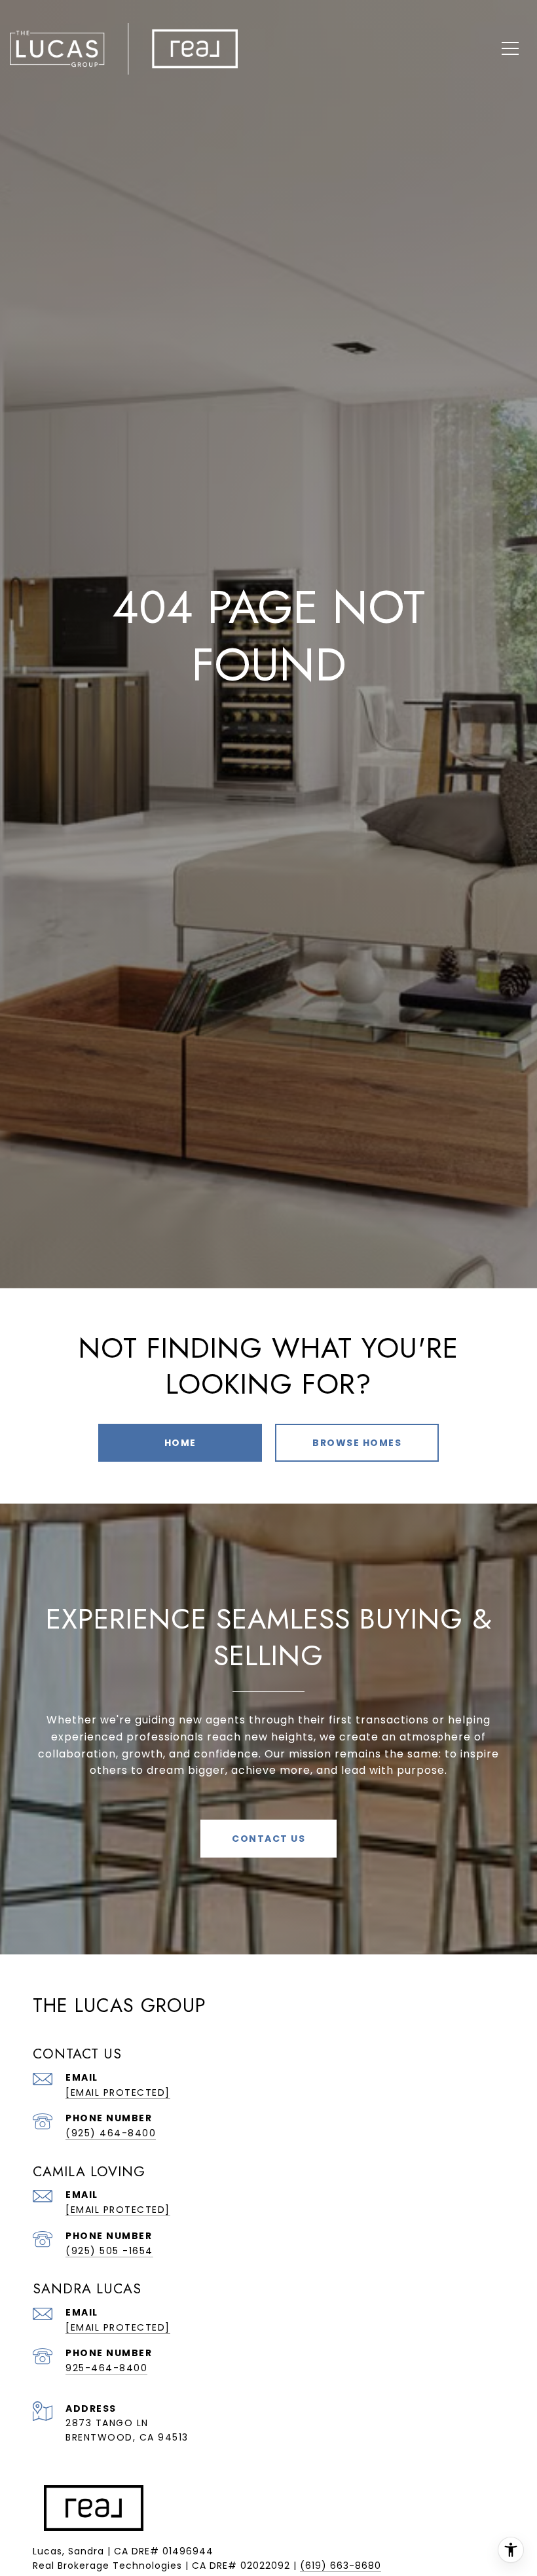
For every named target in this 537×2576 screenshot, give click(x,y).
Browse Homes (357, 1443)
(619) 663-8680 (341, 2566)
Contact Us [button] (268, 1839)
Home (180, 1443)
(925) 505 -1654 (109, 2251)
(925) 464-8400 (111, 2133)
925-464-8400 (106, 2368)
